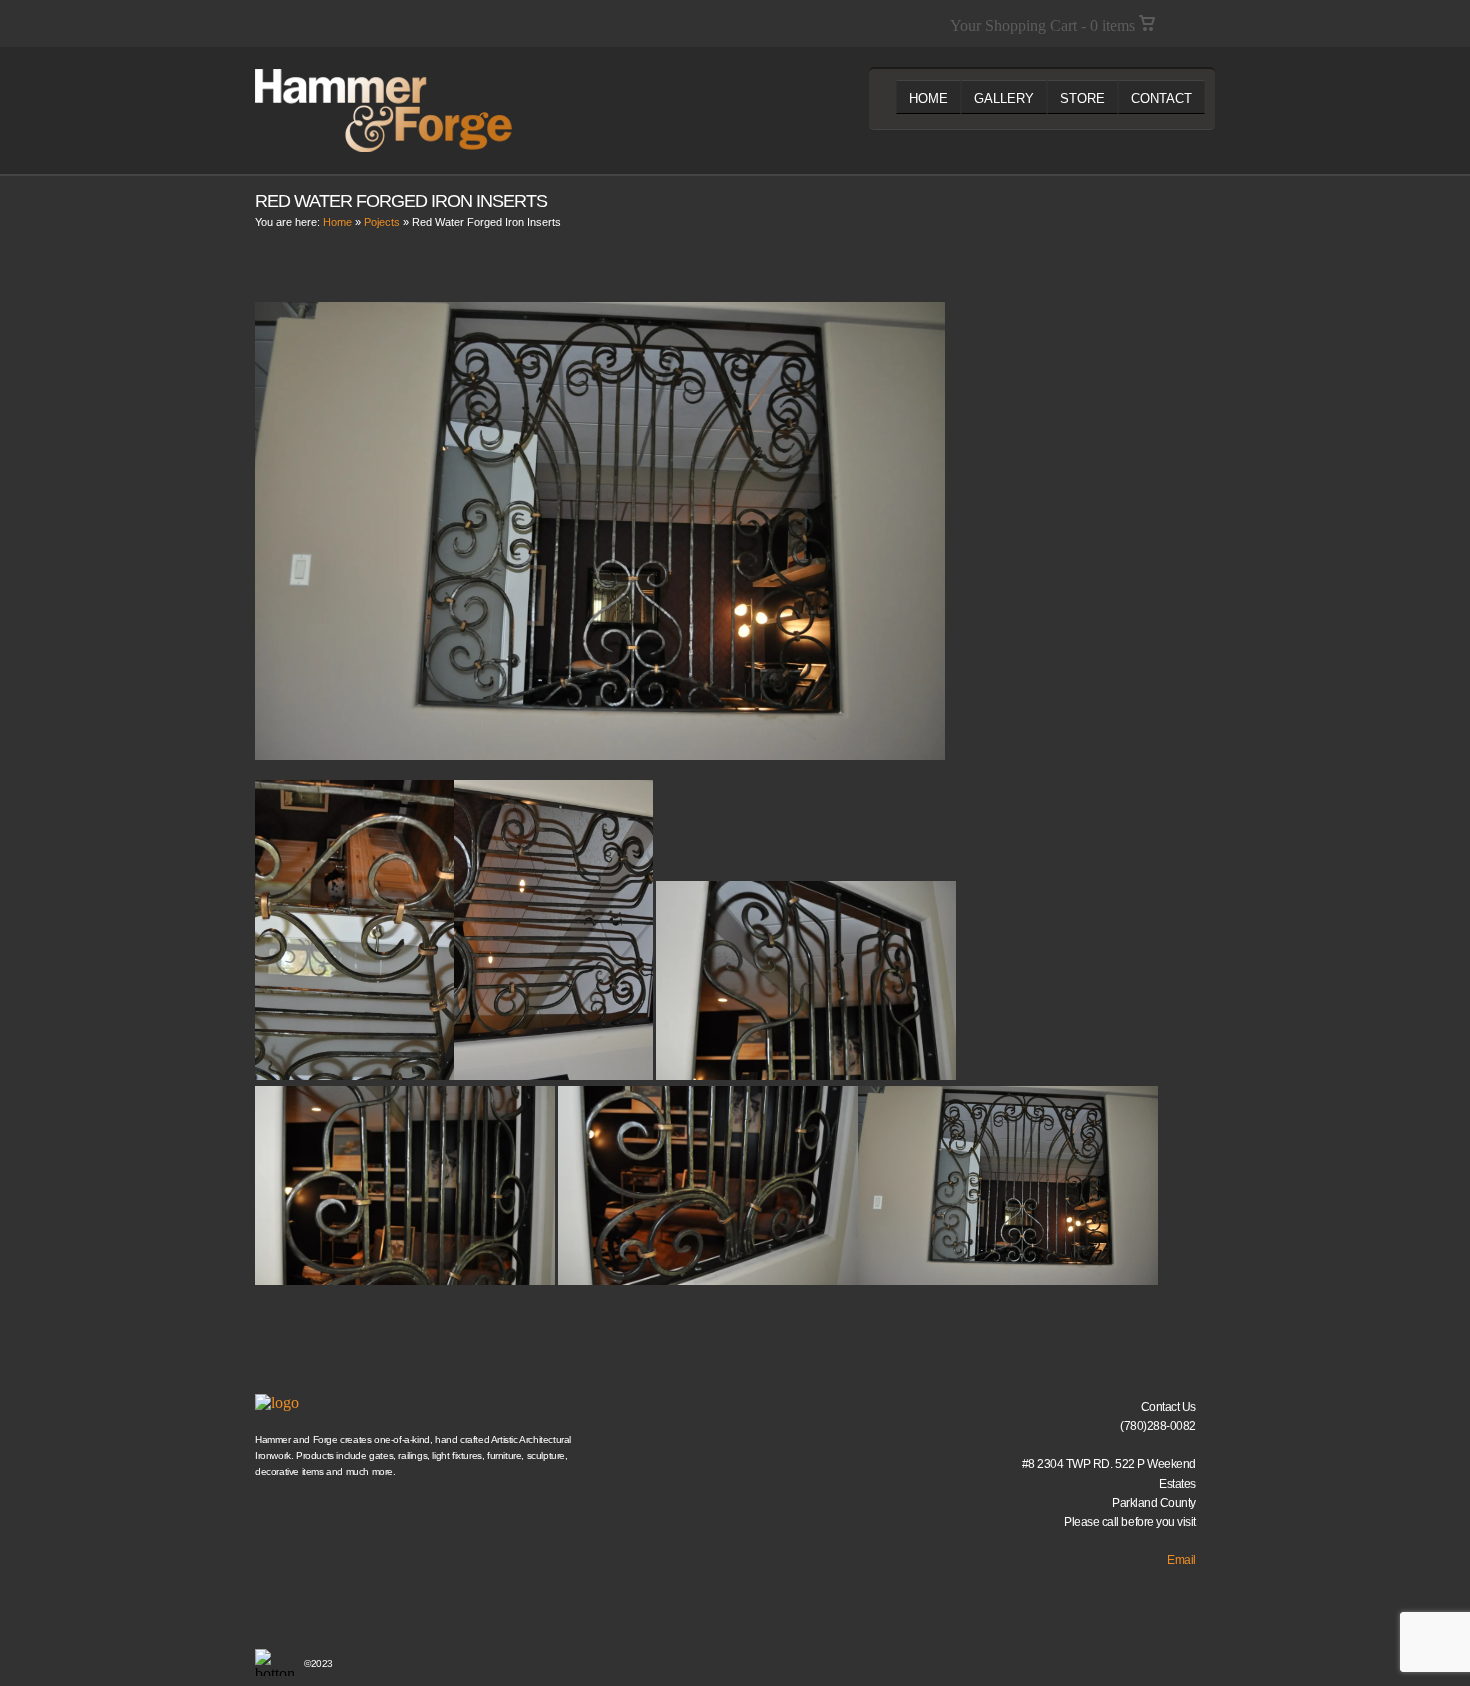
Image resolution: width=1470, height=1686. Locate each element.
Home (337, 222)
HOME (928, 98)
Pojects (382, 222)
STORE (1082, 98)
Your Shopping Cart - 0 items (1044, 25)
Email (1181, 1560)
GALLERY (1004, 98)
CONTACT (1161, 98)
